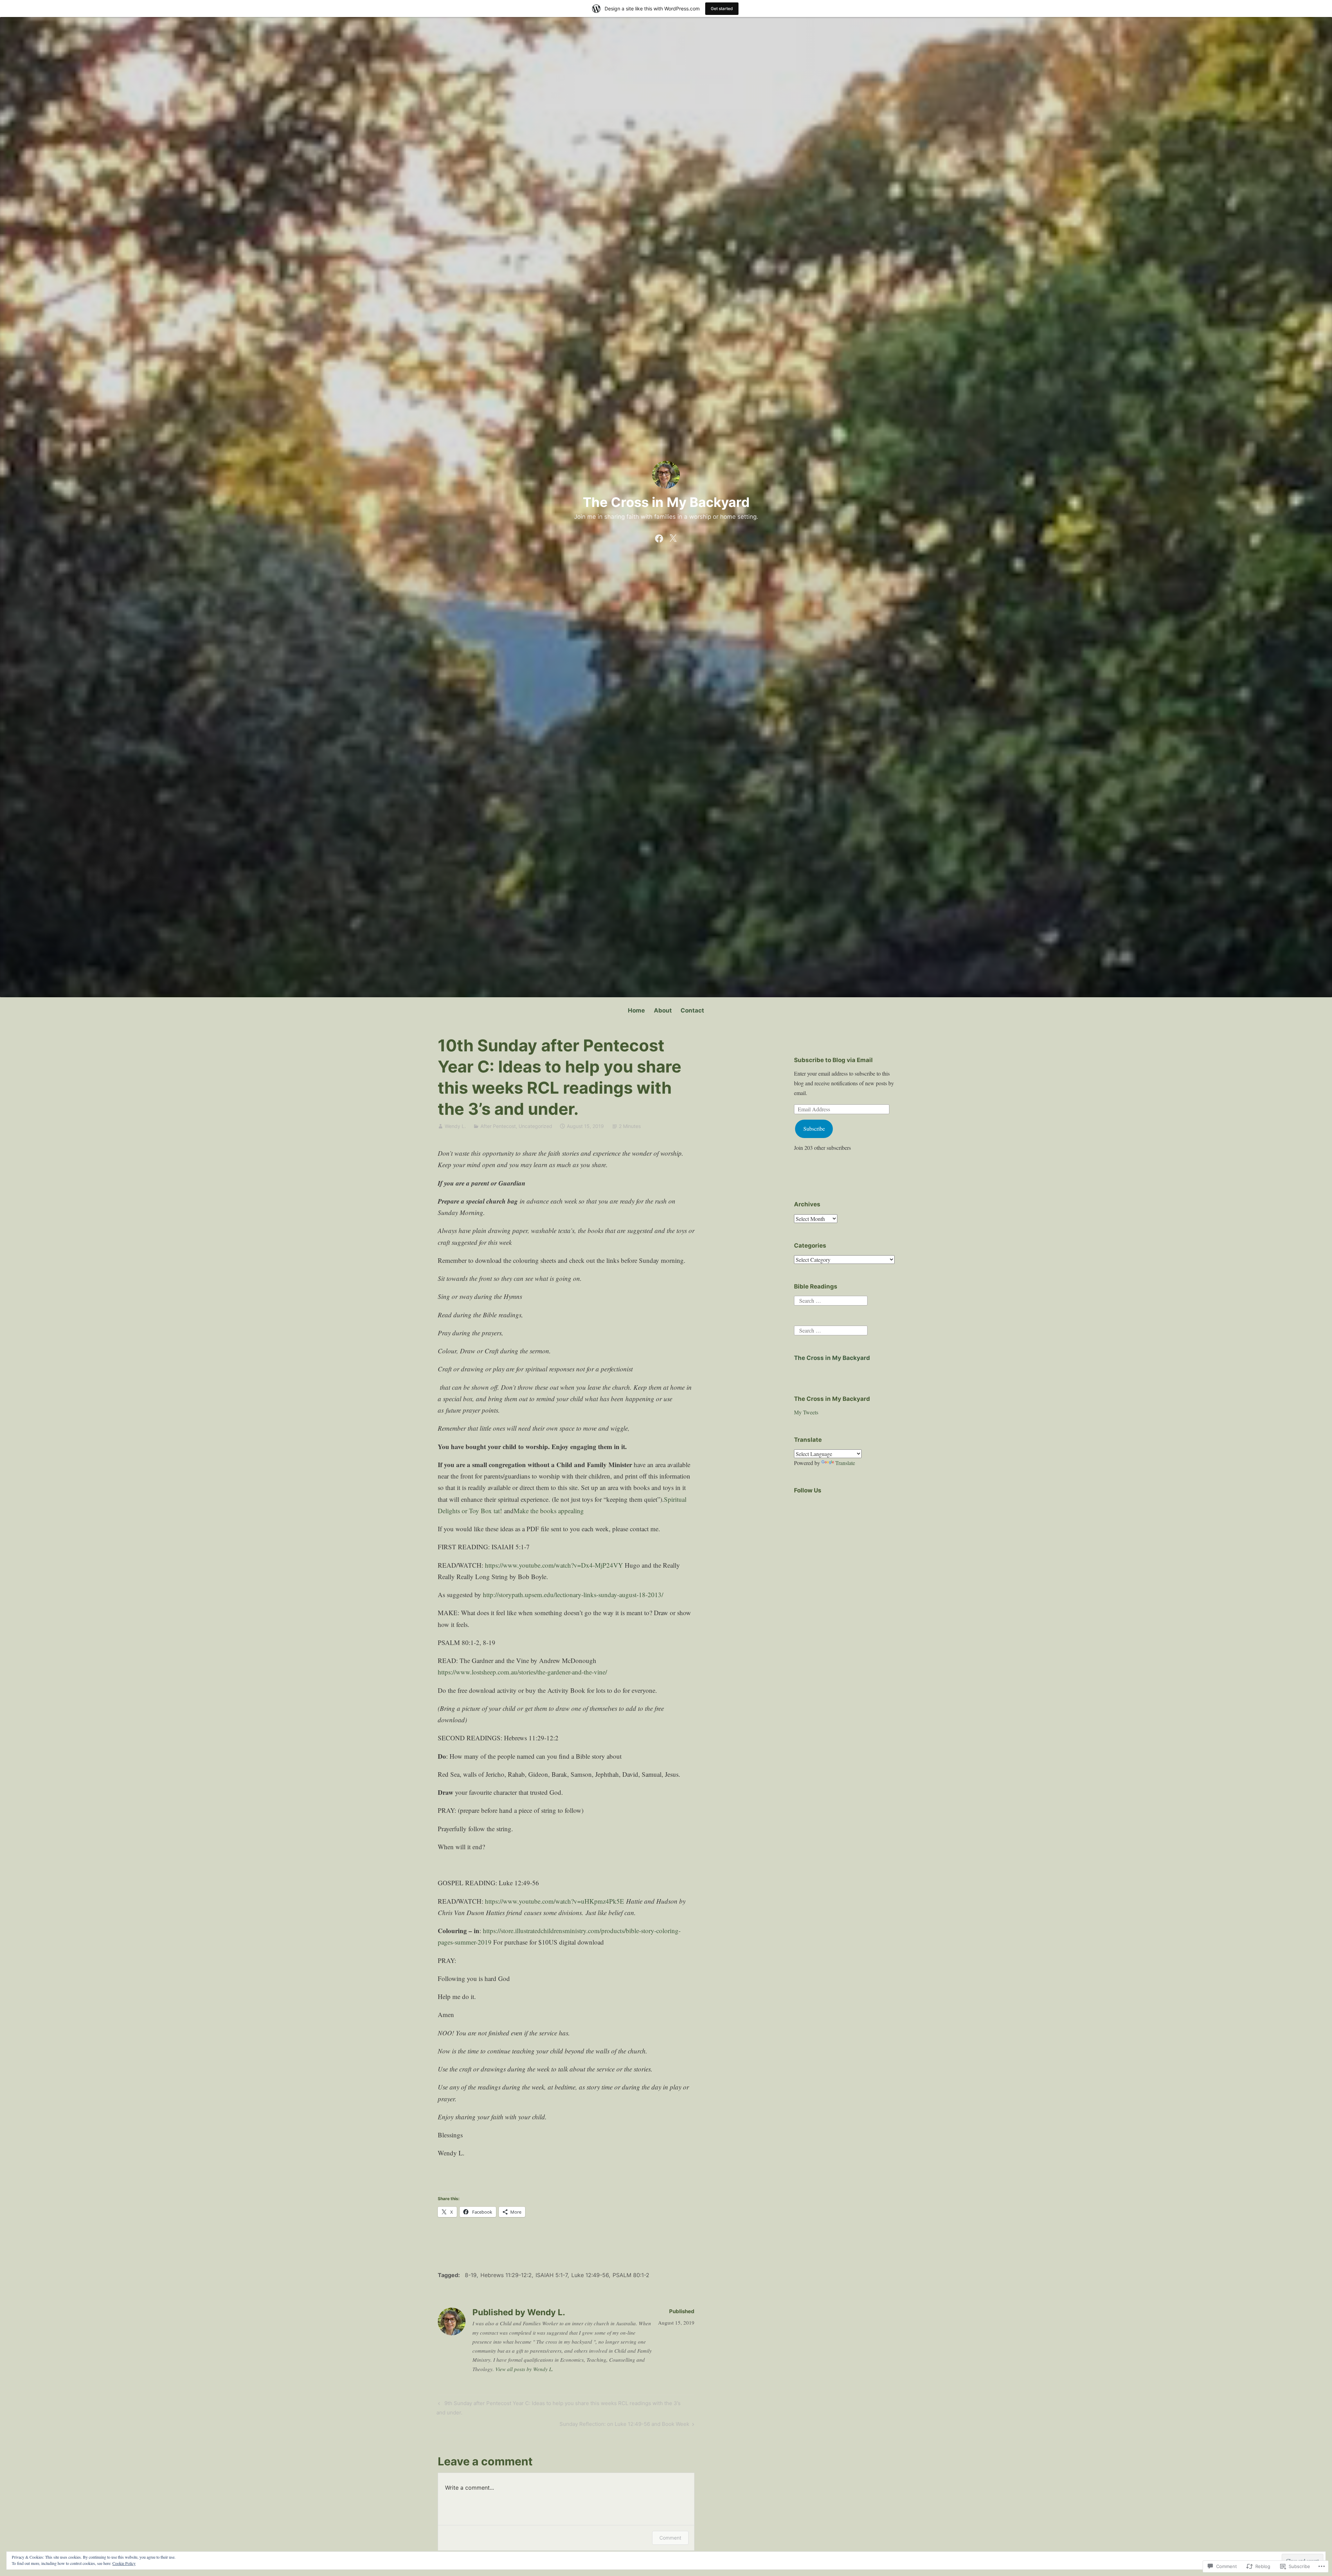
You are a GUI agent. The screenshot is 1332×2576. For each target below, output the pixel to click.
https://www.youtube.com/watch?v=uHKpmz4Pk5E (554, 1901)
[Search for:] (831, 1300)
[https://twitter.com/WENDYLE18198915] (673, 537)
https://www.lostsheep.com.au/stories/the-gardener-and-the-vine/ (522, 1672)
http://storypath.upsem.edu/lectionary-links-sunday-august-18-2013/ (573, 1595)
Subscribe (814, 1128)
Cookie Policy (124, 2563)
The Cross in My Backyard (666, 502)
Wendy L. (455, 1126)
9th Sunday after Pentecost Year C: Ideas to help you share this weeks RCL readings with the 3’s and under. (558, 2408)
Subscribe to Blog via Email (833, 1060)
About (663, 1010)
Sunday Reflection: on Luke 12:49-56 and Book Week (624, 2425)
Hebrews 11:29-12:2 (506, 2275)
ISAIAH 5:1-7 (552, 2275)
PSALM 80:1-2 (631, 2275)
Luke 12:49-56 (590, 2275)
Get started (722, 8)
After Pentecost (498, 1126)
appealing (571, 1511)
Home (636, 1010)
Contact (692, 1010)
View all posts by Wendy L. (524, 2369)
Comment (670, 2538)
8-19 (471, 2275)
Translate (845, 1463)
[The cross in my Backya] (659, 537)
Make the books (536, 1511)
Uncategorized (535, 1126)
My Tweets (806, 1412)
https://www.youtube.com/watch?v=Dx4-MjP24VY (554, 1565)
